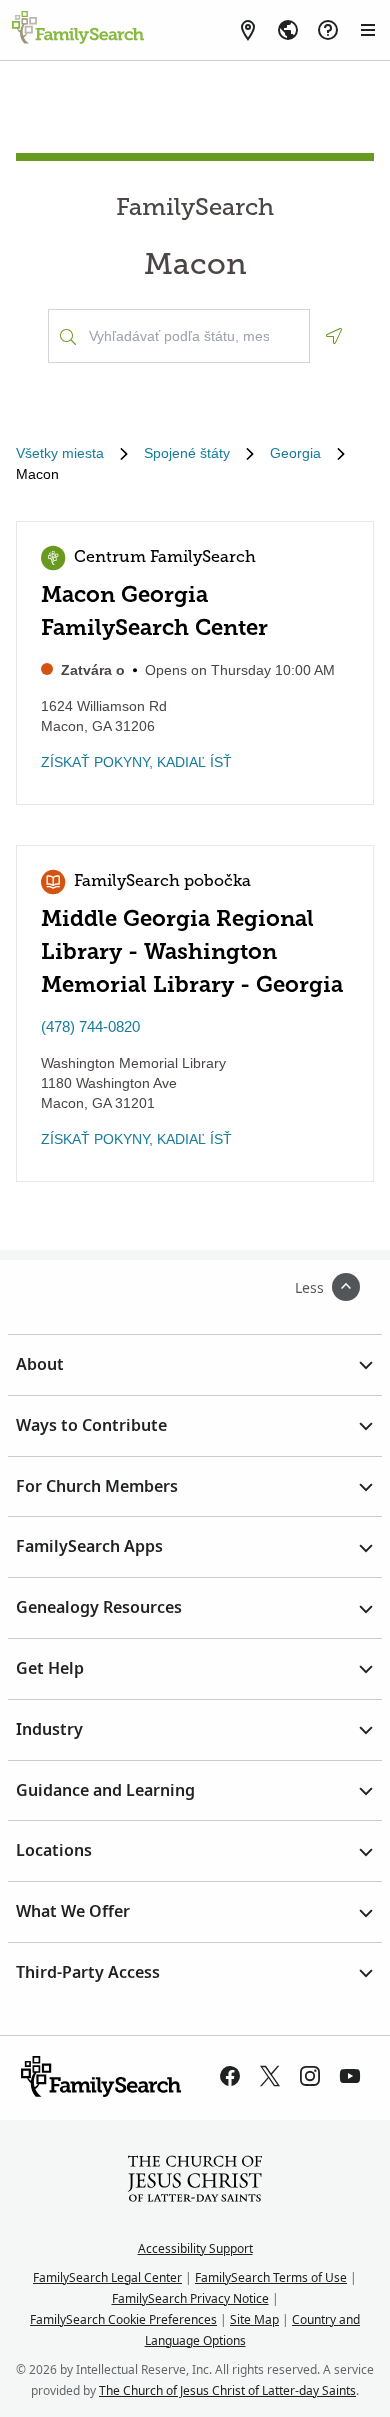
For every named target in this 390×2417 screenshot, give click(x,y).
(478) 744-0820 (90, 1026)
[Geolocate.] (334, 336)
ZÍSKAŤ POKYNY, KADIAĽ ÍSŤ (136, 762)
